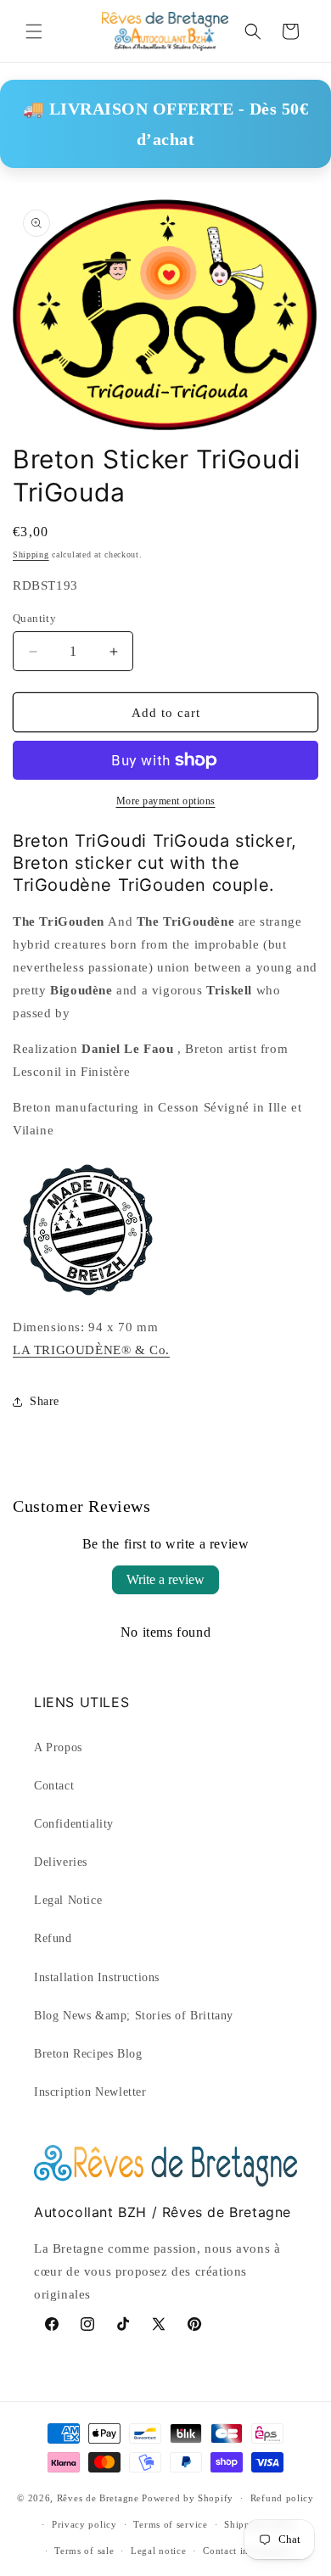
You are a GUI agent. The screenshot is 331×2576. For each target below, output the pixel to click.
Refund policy (282, 2498)
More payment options (166, 801)
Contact (54, 1786)
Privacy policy (84, 2524)
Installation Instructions (97, 1977)
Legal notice (158, 2551)
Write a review (165, 1579)
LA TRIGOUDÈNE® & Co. (91, 1350)
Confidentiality (74, 1824)
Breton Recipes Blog (88, 2054)
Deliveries (61, 1862)
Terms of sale (84, 2551)
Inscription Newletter (90, 2092)
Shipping (31, 554)
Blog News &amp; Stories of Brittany (134, 2016)
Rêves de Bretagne (98, 2498)
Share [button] (45, 1401)
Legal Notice (68, 1900)
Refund (53, 1938)
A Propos (58, 1747)
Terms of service (170, 2524)
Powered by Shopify (188, 2498)
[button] (34, 31)
